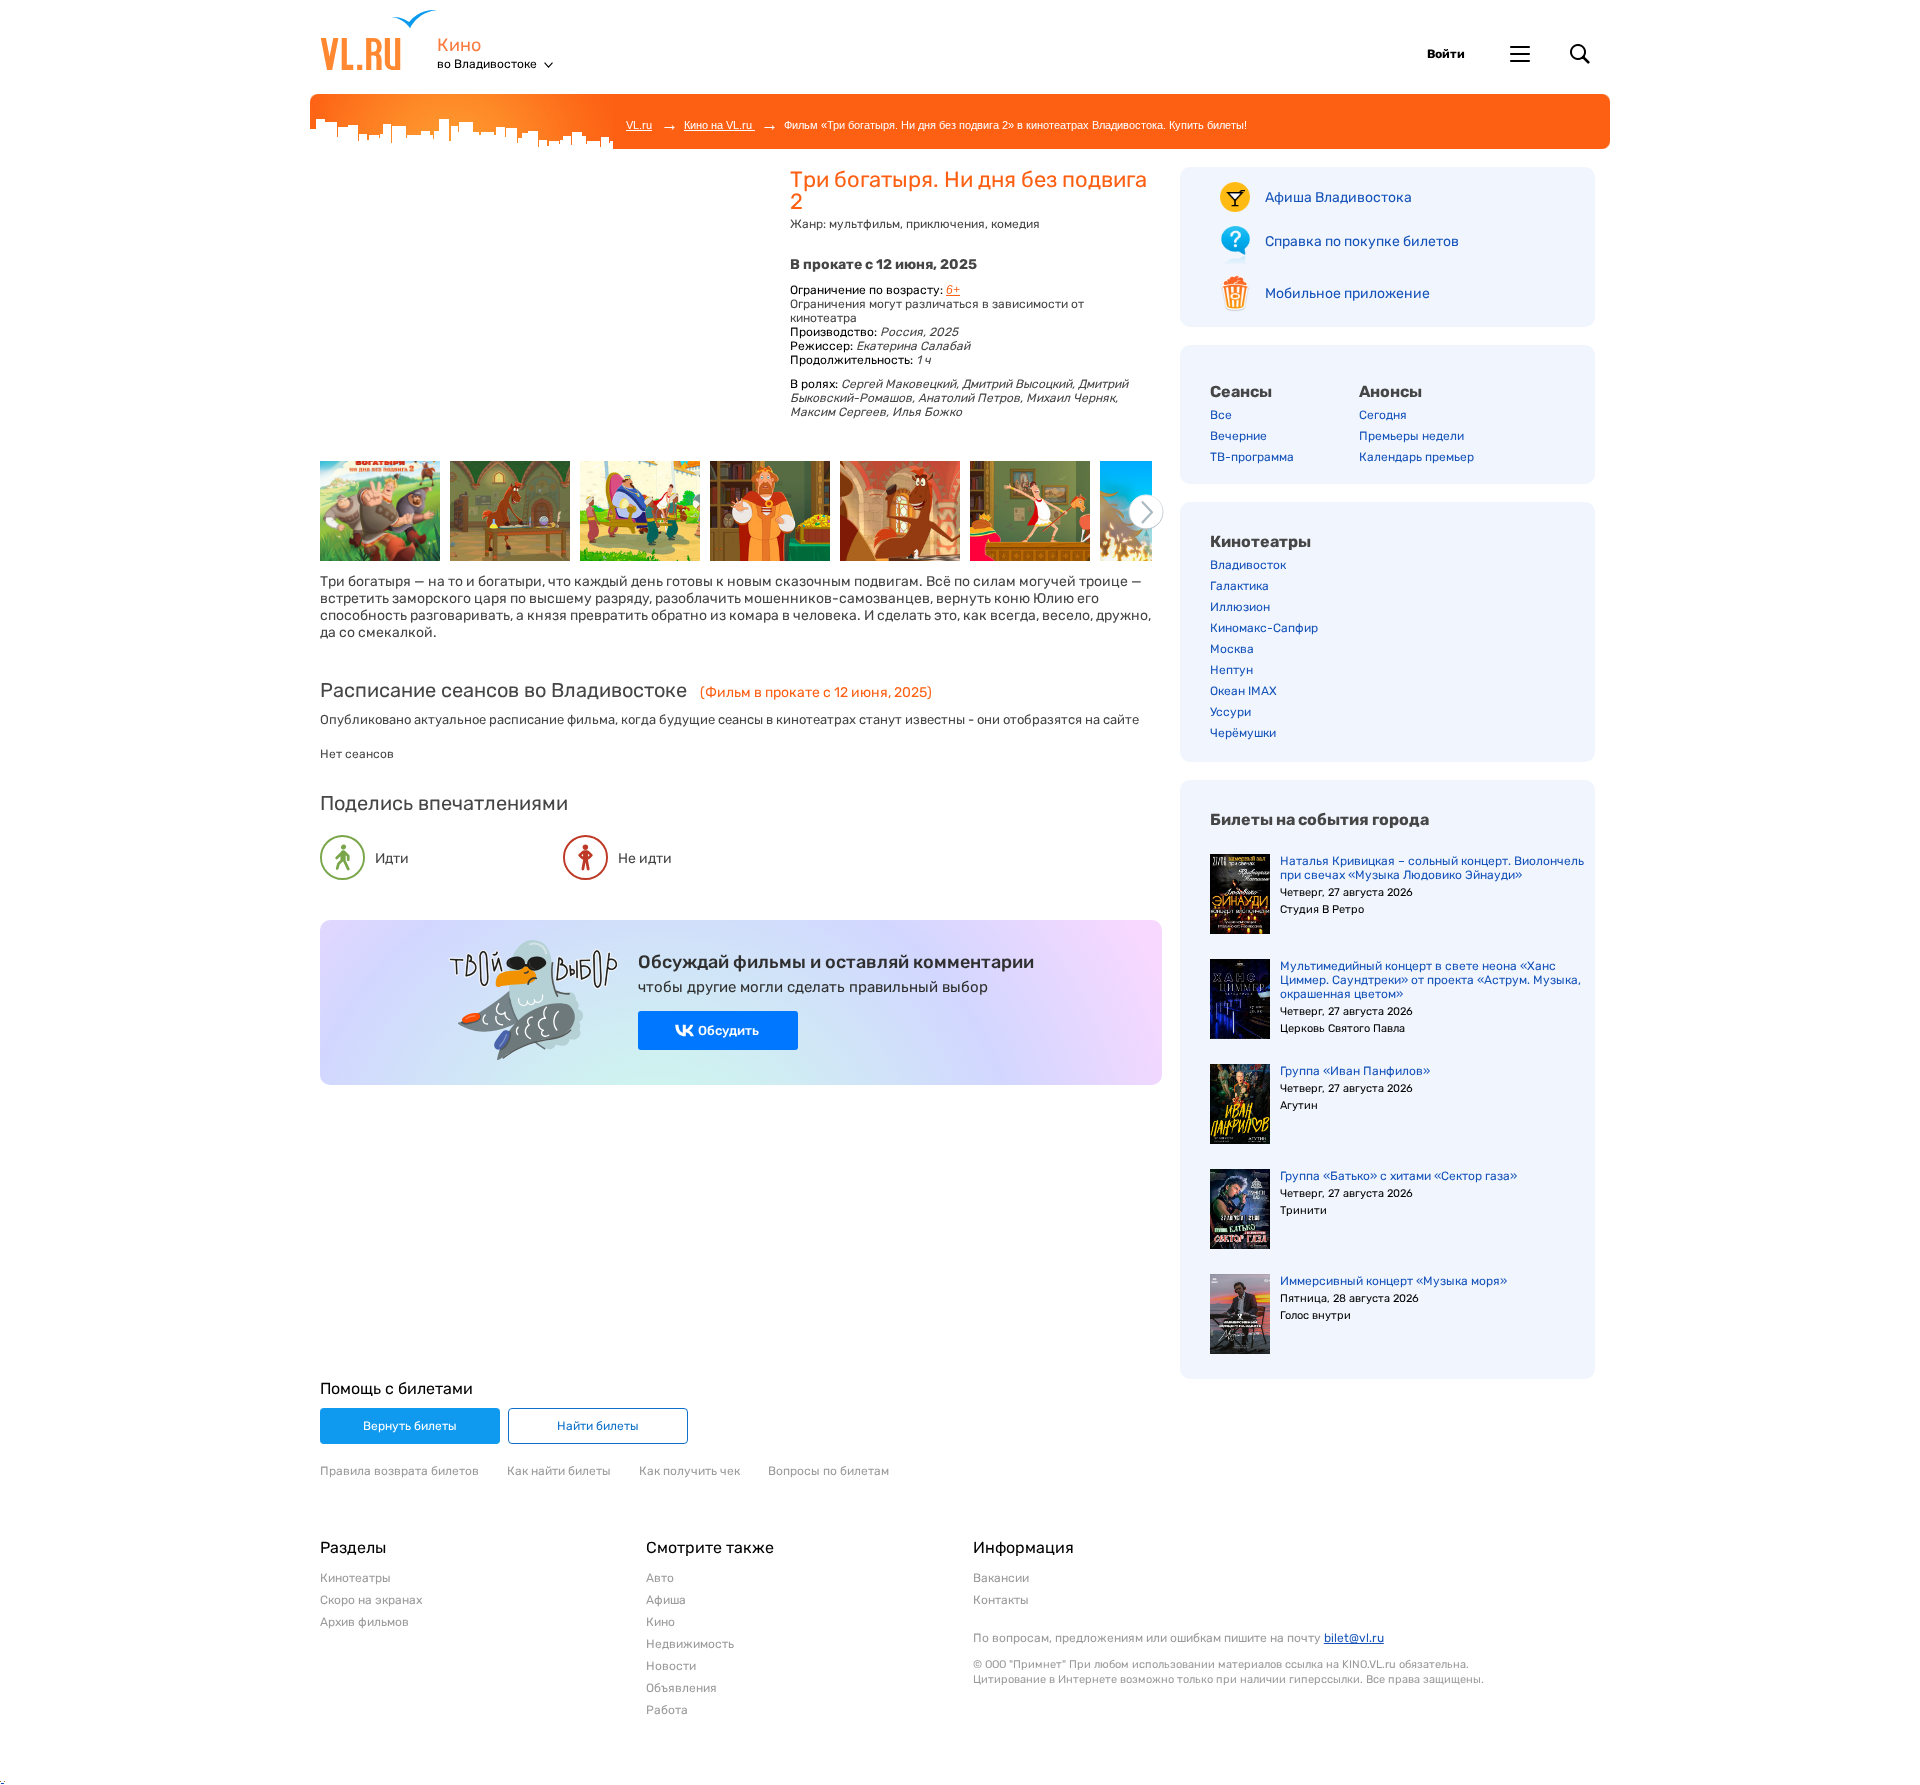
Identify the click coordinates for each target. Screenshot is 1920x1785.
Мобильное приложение (1347, 293)
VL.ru (378, 40)
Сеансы (1241, 391)
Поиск (1580, 54)
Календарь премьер (1416, 457)
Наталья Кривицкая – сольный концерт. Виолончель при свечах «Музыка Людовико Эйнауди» (1432, 868)
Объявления (681, 1688)
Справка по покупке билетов (1362, 241)
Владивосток (1248, 565)
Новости (671, 1666)
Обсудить (728, 1030)
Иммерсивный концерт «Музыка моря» (1393, 1281)
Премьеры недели (1411, 436)
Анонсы (1390, 391)
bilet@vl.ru (1354, 1638)
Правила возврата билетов (399, 1471)
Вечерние (1238, 436)
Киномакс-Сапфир (1264, 628)
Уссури (1230, 712)
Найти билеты (598, 1426)
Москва (1232, 649)
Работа (667, 1710)
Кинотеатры (1260, 541)
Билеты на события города (1319, 819)
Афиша (666, 1600)
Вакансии (1001, 1578)
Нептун (1231, 670)
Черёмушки (1243, 733)
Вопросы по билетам (828, 1471)
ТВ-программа (1252, 457)
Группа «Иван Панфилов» (1355, 1071)
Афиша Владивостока (1338, 197)
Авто (660, 1578)
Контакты (1001, 1600)
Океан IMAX (1243, 691)
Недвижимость (690, 1644)
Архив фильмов (364, 1622)
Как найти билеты (559, 1471)
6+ (953, 290)
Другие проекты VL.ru (1520, 54)
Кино (459, 45)
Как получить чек (689, 1471)
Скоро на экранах (371, 1600)
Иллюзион (1240, 607)
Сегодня (1383, 415)
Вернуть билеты (410, 1426)
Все (1221, 415)
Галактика (1239, 586)
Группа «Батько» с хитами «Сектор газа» (1398, 1176)
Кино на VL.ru (719, 125)
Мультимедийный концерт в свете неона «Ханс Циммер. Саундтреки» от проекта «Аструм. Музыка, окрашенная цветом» (1430, 980)
